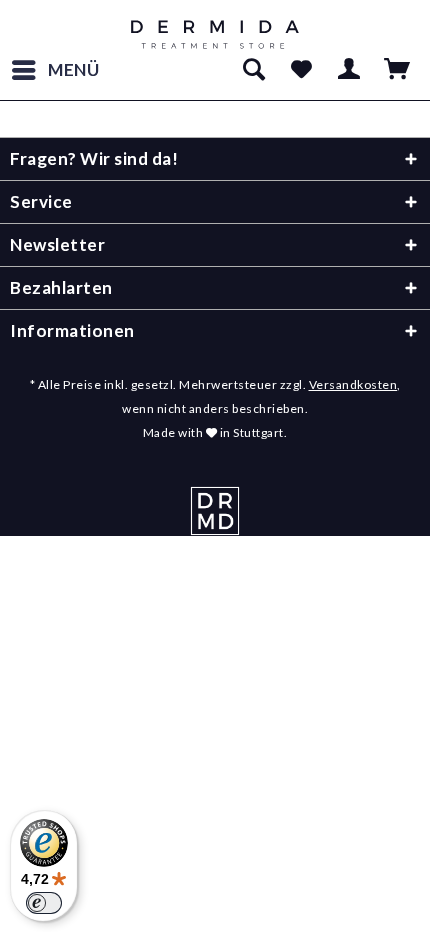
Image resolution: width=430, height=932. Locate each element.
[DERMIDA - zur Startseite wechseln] (215, 35)
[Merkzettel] (301, 70)
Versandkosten (353, 384)
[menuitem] (55, 70)
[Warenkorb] (398, 70)
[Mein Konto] (350, 70)
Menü (74, 69)
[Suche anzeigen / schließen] (253, 70)
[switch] (44, 903)
